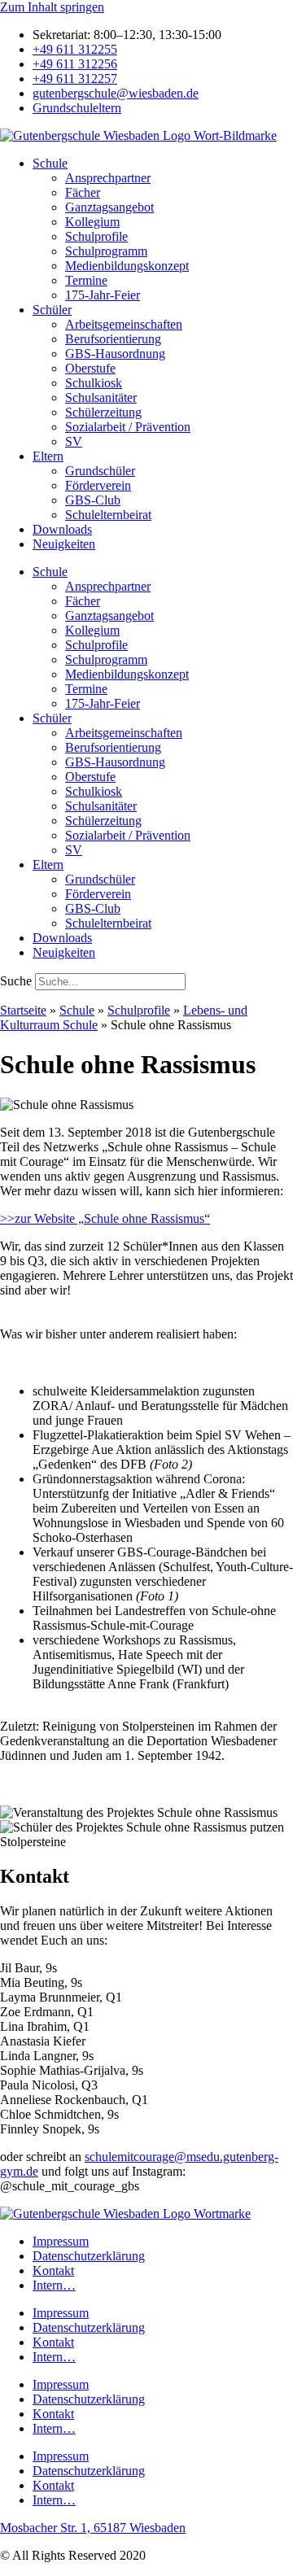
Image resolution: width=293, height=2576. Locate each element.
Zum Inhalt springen (52, 7)
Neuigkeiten (64, 544)
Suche (16, 981)
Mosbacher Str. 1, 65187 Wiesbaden (93, 2528)
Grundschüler (100, 471)
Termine (86, 280)
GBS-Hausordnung (115, 354)
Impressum (61, 2241)
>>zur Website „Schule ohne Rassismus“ (105, 1218)
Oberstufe (90, 368)
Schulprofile (96, 236)
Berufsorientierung (113, 339)
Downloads (62, 529)
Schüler (52, 310)
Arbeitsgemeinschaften (124, 324)
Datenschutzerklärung (89, 2256)
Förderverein (98, 485)
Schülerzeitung (103, 412)
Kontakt (53, 2270)
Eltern (48, 456)
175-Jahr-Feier (103, 295)
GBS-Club (93, 500)
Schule (50, 163)
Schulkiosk (94, 383)
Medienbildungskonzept (127, 266)
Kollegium (92, 222)
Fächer (83, 192)
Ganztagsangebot (109, 207)
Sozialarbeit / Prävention (128, 427)
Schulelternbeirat (108, 515)
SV (74, 441)
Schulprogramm (106, 251)
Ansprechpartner (108, 178)
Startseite (23, 1010)
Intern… (54, 2285)
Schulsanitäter (101, 397)
